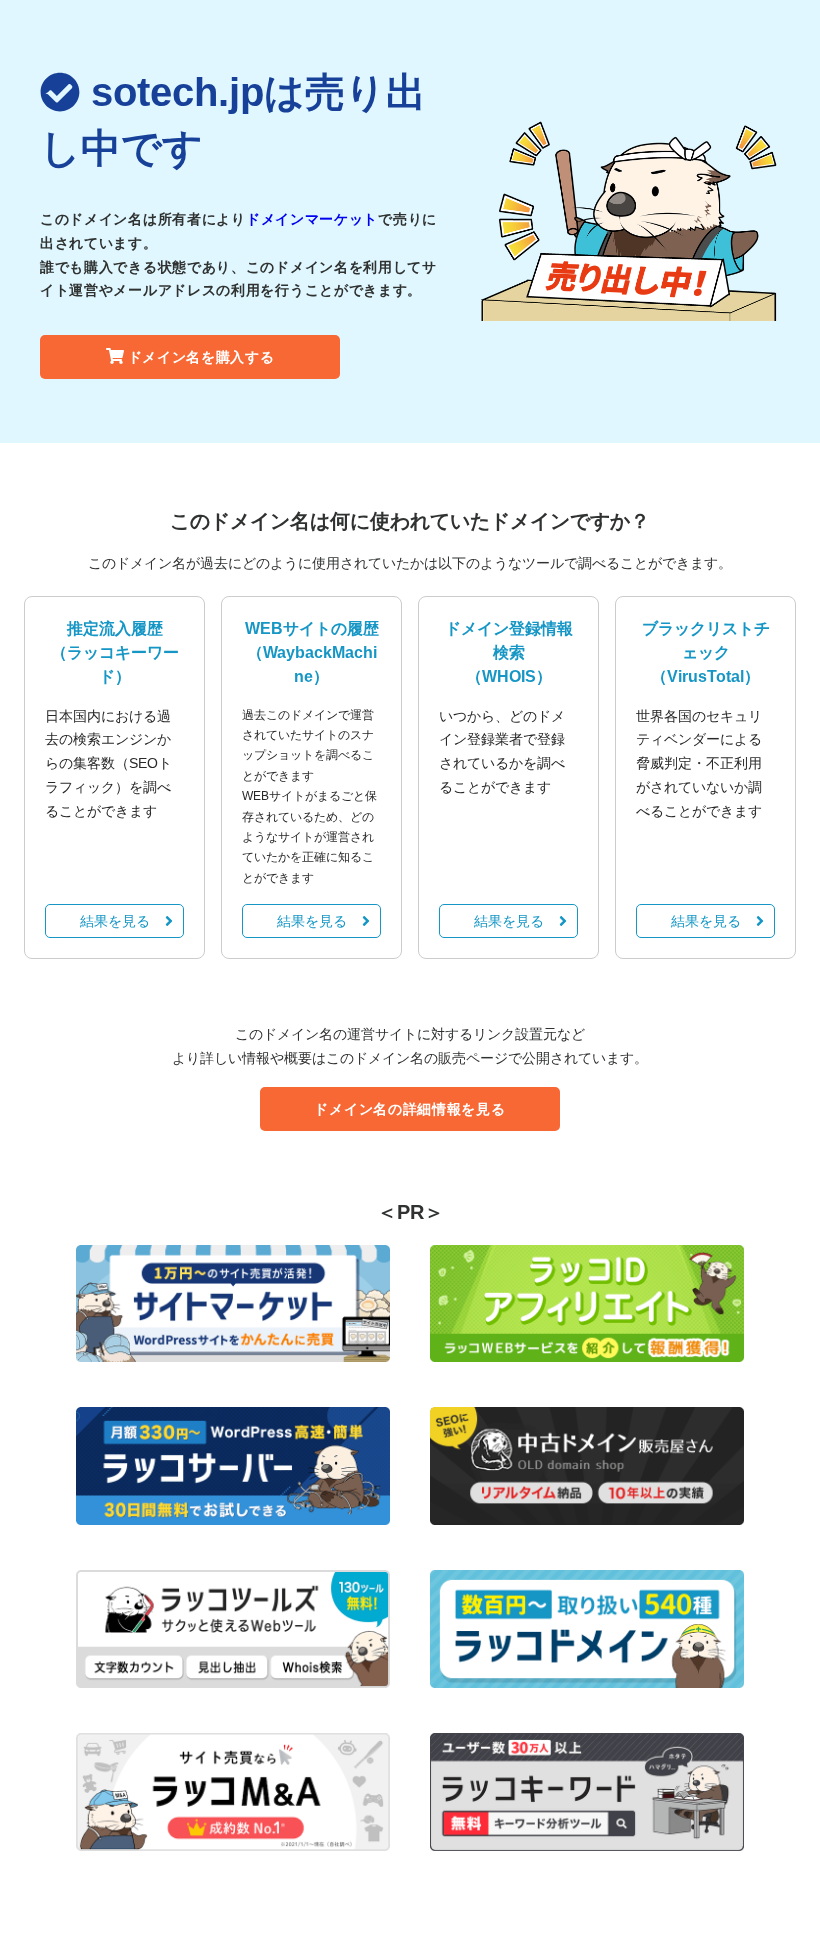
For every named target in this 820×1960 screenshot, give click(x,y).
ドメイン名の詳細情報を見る (409, 1109)
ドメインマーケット (312, 219)
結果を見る (115, 921)
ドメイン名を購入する (201, 357)
